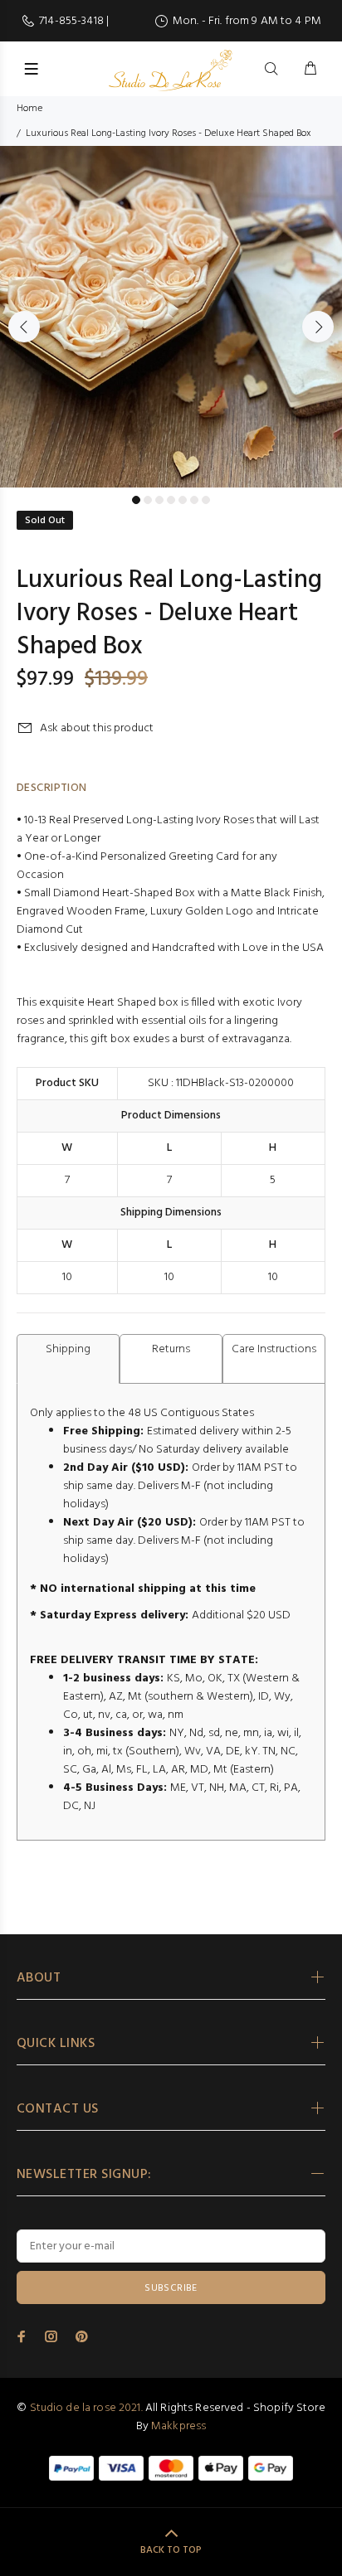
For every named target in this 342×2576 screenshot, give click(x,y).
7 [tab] (206, 500)
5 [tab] (183, 500)
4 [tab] (171, 500)
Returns (171, 1349)
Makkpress (178, 2426)
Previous (24, 327)
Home (29, 109)
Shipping (68, 1349)
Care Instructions (274, 1349)
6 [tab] (194, 500)
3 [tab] (159, 500)
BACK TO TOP (171, 2550)
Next (318, 327)
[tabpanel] (171, 317)
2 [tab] (148, 500)
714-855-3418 (73, 21)
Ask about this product (97, 728)
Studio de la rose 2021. (86, 2408)
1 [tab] (136, 500)
